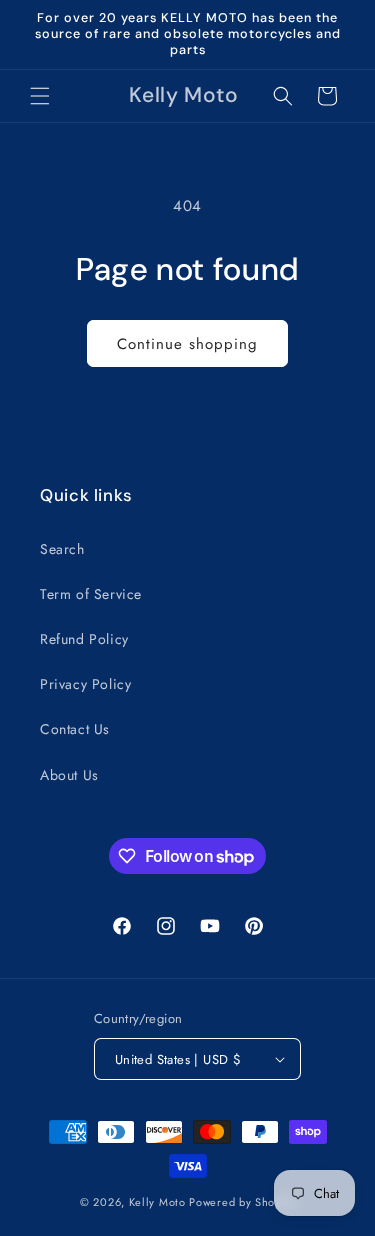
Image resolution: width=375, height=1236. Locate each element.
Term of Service (91, 594)
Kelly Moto (157, 1202)
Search (62, 549)
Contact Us (75, 729)
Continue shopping (187, 344)
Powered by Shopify (242, 1202)
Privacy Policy (85, 684)
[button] (40, 96)
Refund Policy (84, 639)
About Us (69, 775)
